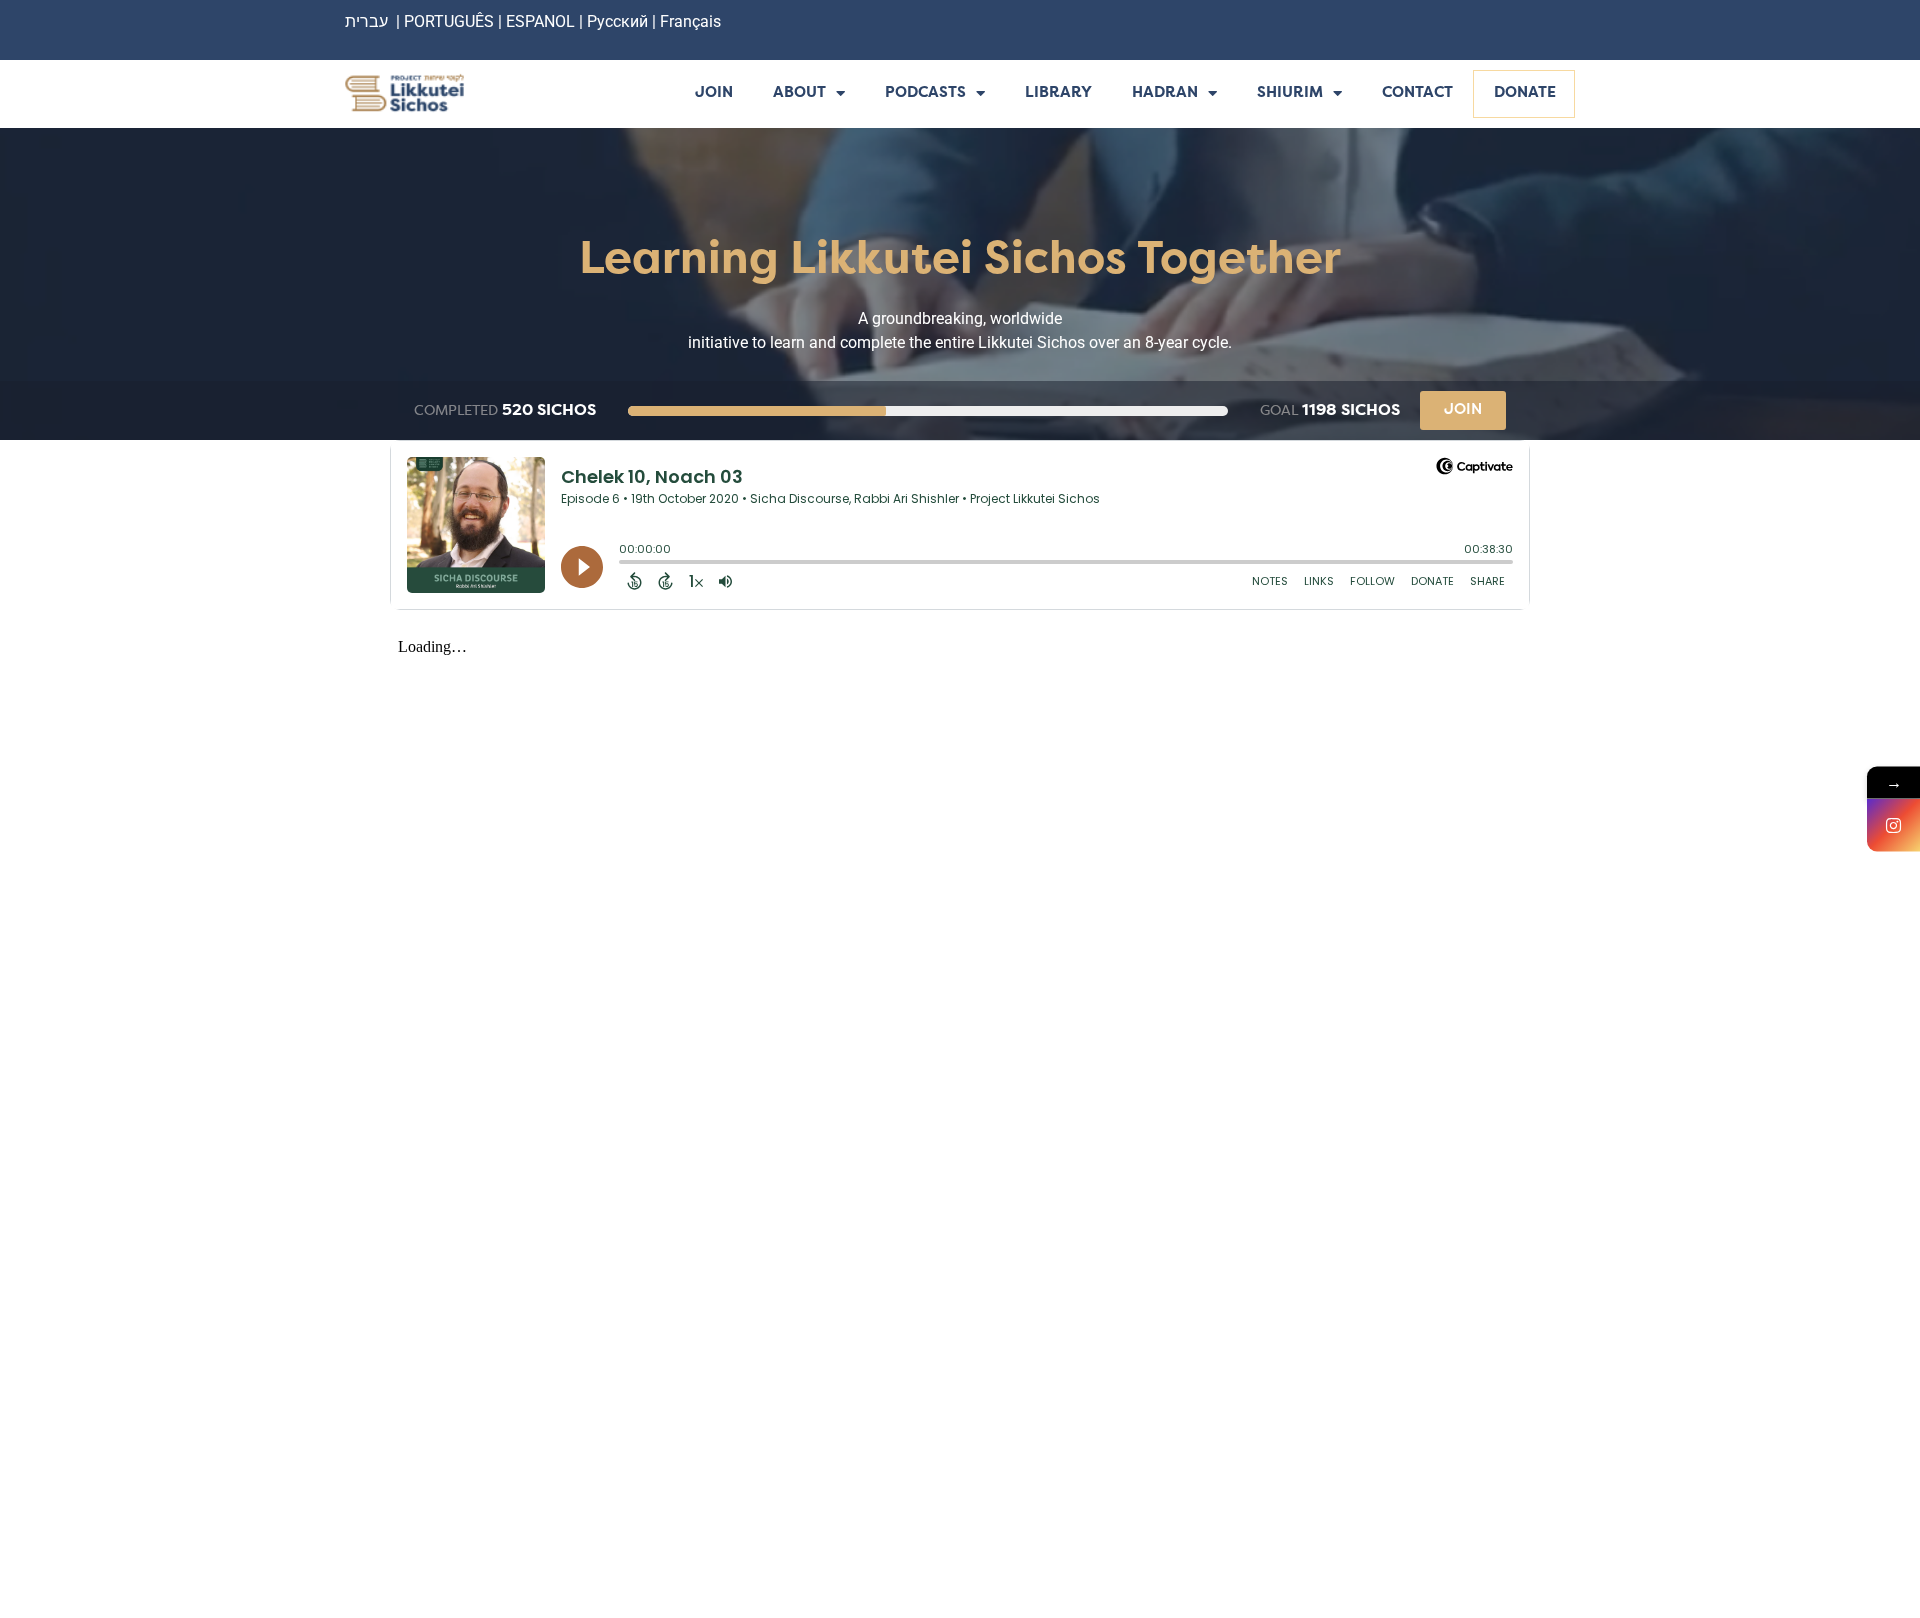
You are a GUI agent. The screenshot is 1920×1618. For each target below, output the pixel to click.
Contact (1417, 93)
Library (1058, 93)
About (799, 93)
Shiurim (1290, 93)
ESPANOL (540, 21)
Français (690, 21)
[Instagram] (1893, 825)
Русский (619, 21)
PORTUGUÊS (449, 21)
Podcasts (925, 93)
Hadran (1165, 93)
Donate (1525, 93)
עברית (366, 21)
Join (714, 93)
